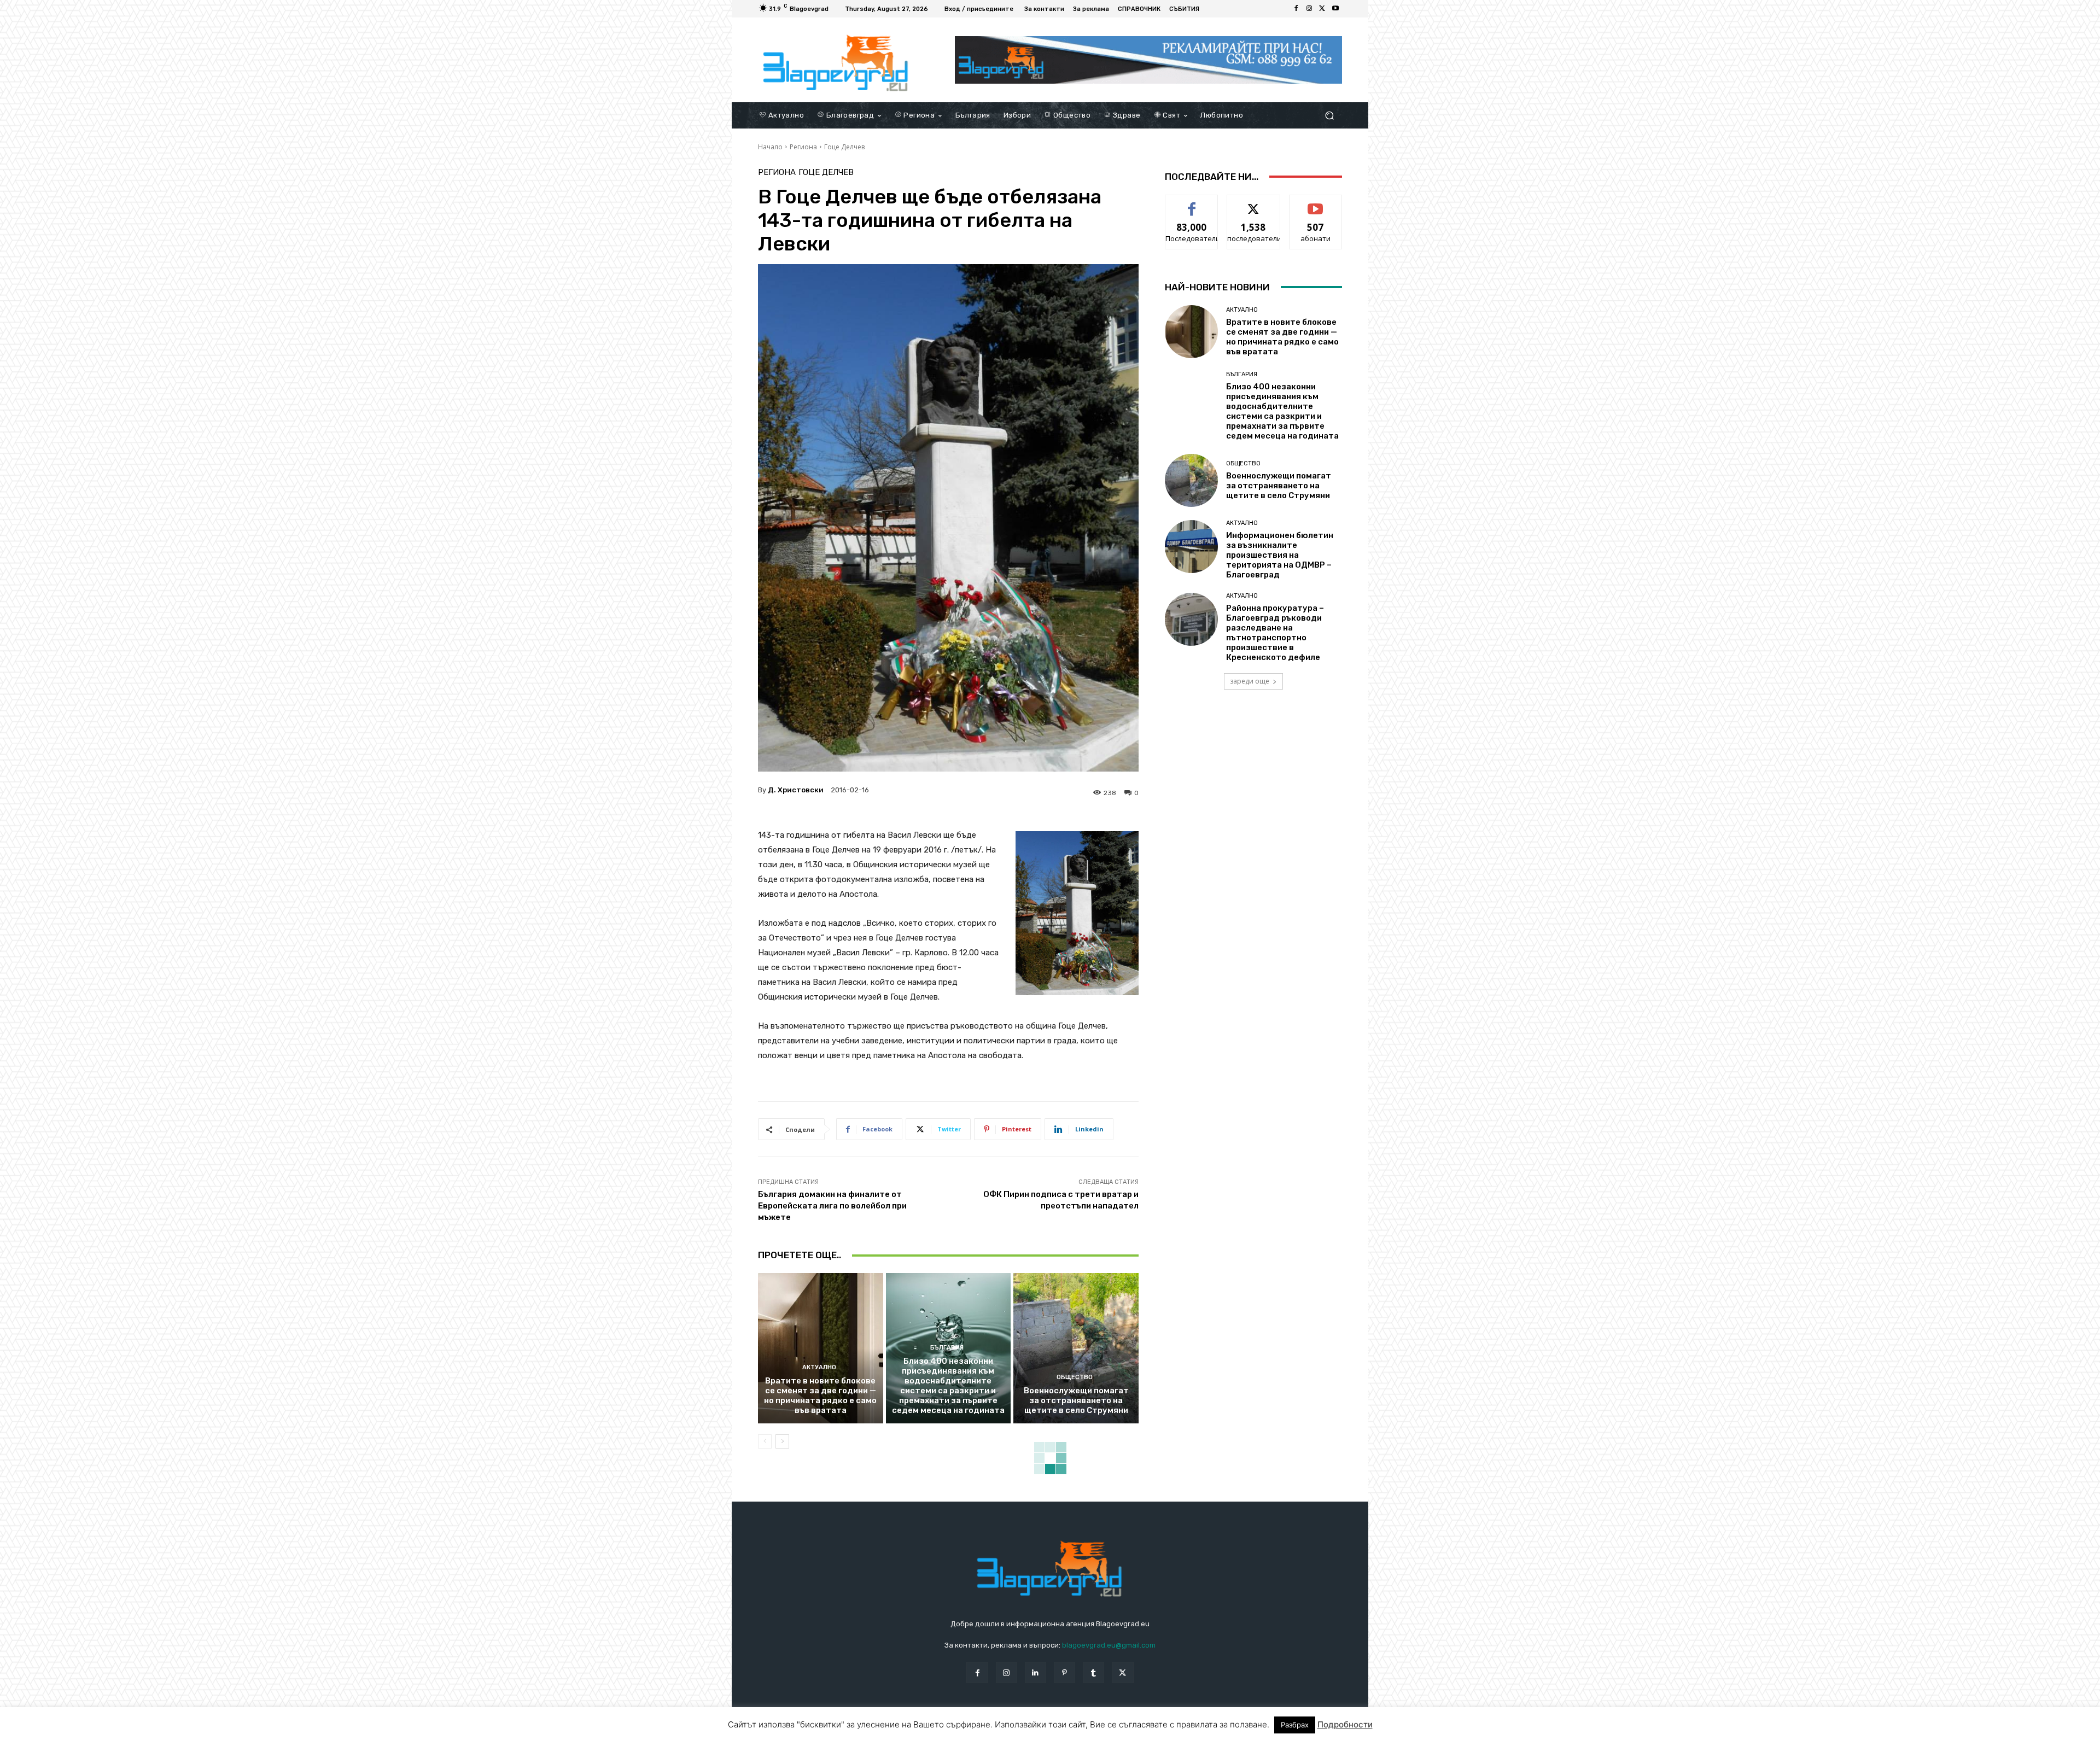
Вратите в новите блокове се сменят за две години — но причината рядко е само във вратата (820, 1395)
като (1192, 203)
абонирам (1316, 203)
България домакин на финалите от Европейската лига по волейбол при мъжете (832, 1206)
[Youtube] (1335, 9)
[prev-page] (765, 1441)
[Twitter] (1322, 9)
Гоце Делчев (844, 147)
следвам (1253, 203)
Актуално (819, 1367)
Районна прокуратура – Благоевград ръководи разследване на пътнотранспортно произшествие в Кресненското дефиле (1275, 633)
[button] (1329, 115)
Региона (803, 147)
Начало (770, 147)
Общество (1075, 1377)
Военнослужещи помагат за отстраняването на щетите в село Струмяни (1076, 1400)
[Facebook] (1296, 9)
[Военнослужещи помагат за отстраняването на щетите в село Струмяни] (1076, 1348)
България (947, 1348)
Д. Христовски (796, 790)
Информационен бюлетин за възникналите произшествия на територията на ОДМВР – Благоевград (1280, 555)
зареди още (1250, 681)
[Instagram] (1309, 9)
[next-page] (782, 1441)
